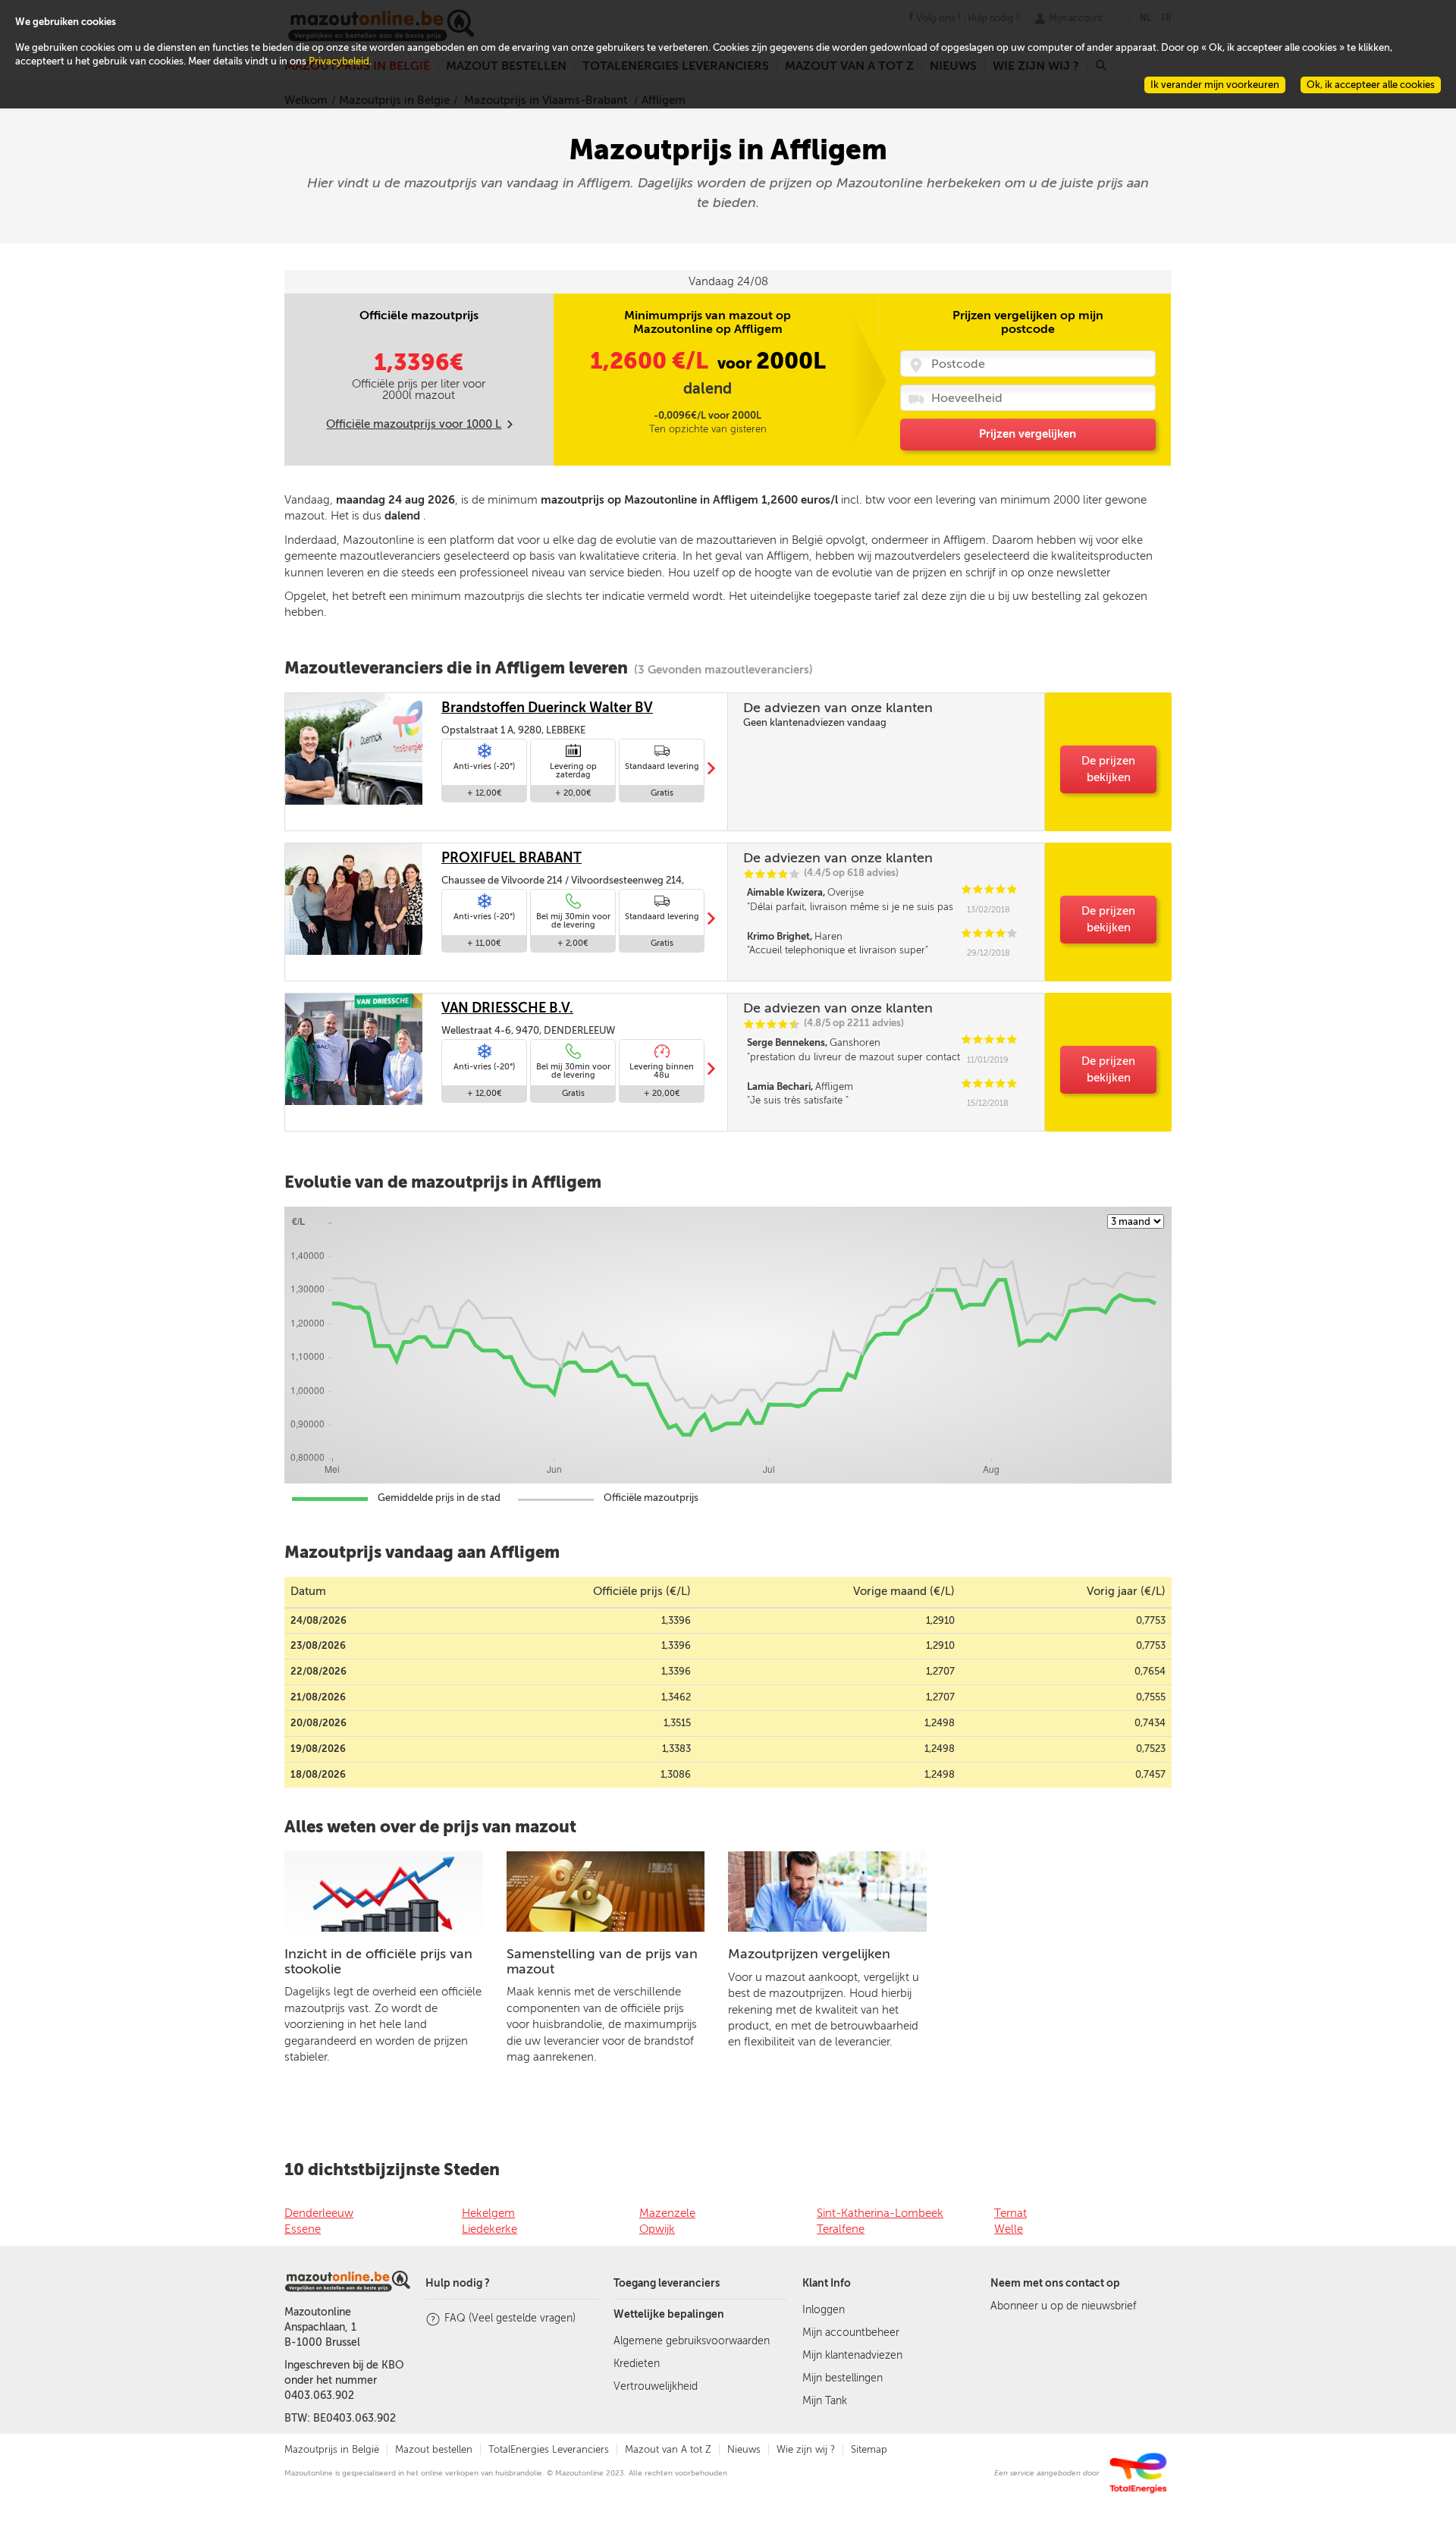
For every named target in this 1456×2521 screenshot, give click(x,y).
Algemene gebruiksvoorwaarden (692, 2341)
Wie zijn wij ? (806, 2449)
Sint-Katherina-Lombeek (880, 2213)
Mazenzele (667, 2213)
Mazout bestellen (434, 2449)
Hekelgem (488, 2213)
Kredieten (637, 2364)
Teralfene (841, 2229)
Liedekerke (490, 2229)
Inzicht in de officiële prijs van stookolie (378, 1961)
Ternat (1010, 2213)
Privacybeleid (339, 61)
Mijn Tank (825, 2401)
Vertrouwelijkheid (656, 2386)
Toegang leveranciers (667, 2283)
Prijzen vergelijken (1028, 434)
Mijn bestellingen (843, 2378)
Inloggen (824, 2310)
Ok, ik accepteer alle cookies (1371, 85)
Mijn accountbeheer (851, 2333)
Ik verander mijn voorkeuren (1215, 85)
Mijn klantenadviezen (852, 2355)
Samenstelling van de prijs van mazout (602, 1961)
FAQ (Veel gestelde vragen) (510, 2318)
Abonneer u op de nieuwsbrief (1063, 2306)
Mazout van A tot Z (668, 2449)
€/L (652, 361)
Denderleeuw (319, 2213)
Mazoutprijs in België (332, 2449)
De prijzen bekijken (1108, 769)
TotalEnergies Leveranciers (549, 2449)
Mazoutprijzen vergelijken (809, 1954)
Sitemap (869, 2449)
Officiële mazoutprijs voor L (414, 424)
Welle (1009, 2229)
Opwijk (657, 2229)
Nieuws (744, 2449)
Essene (303, 2229)
